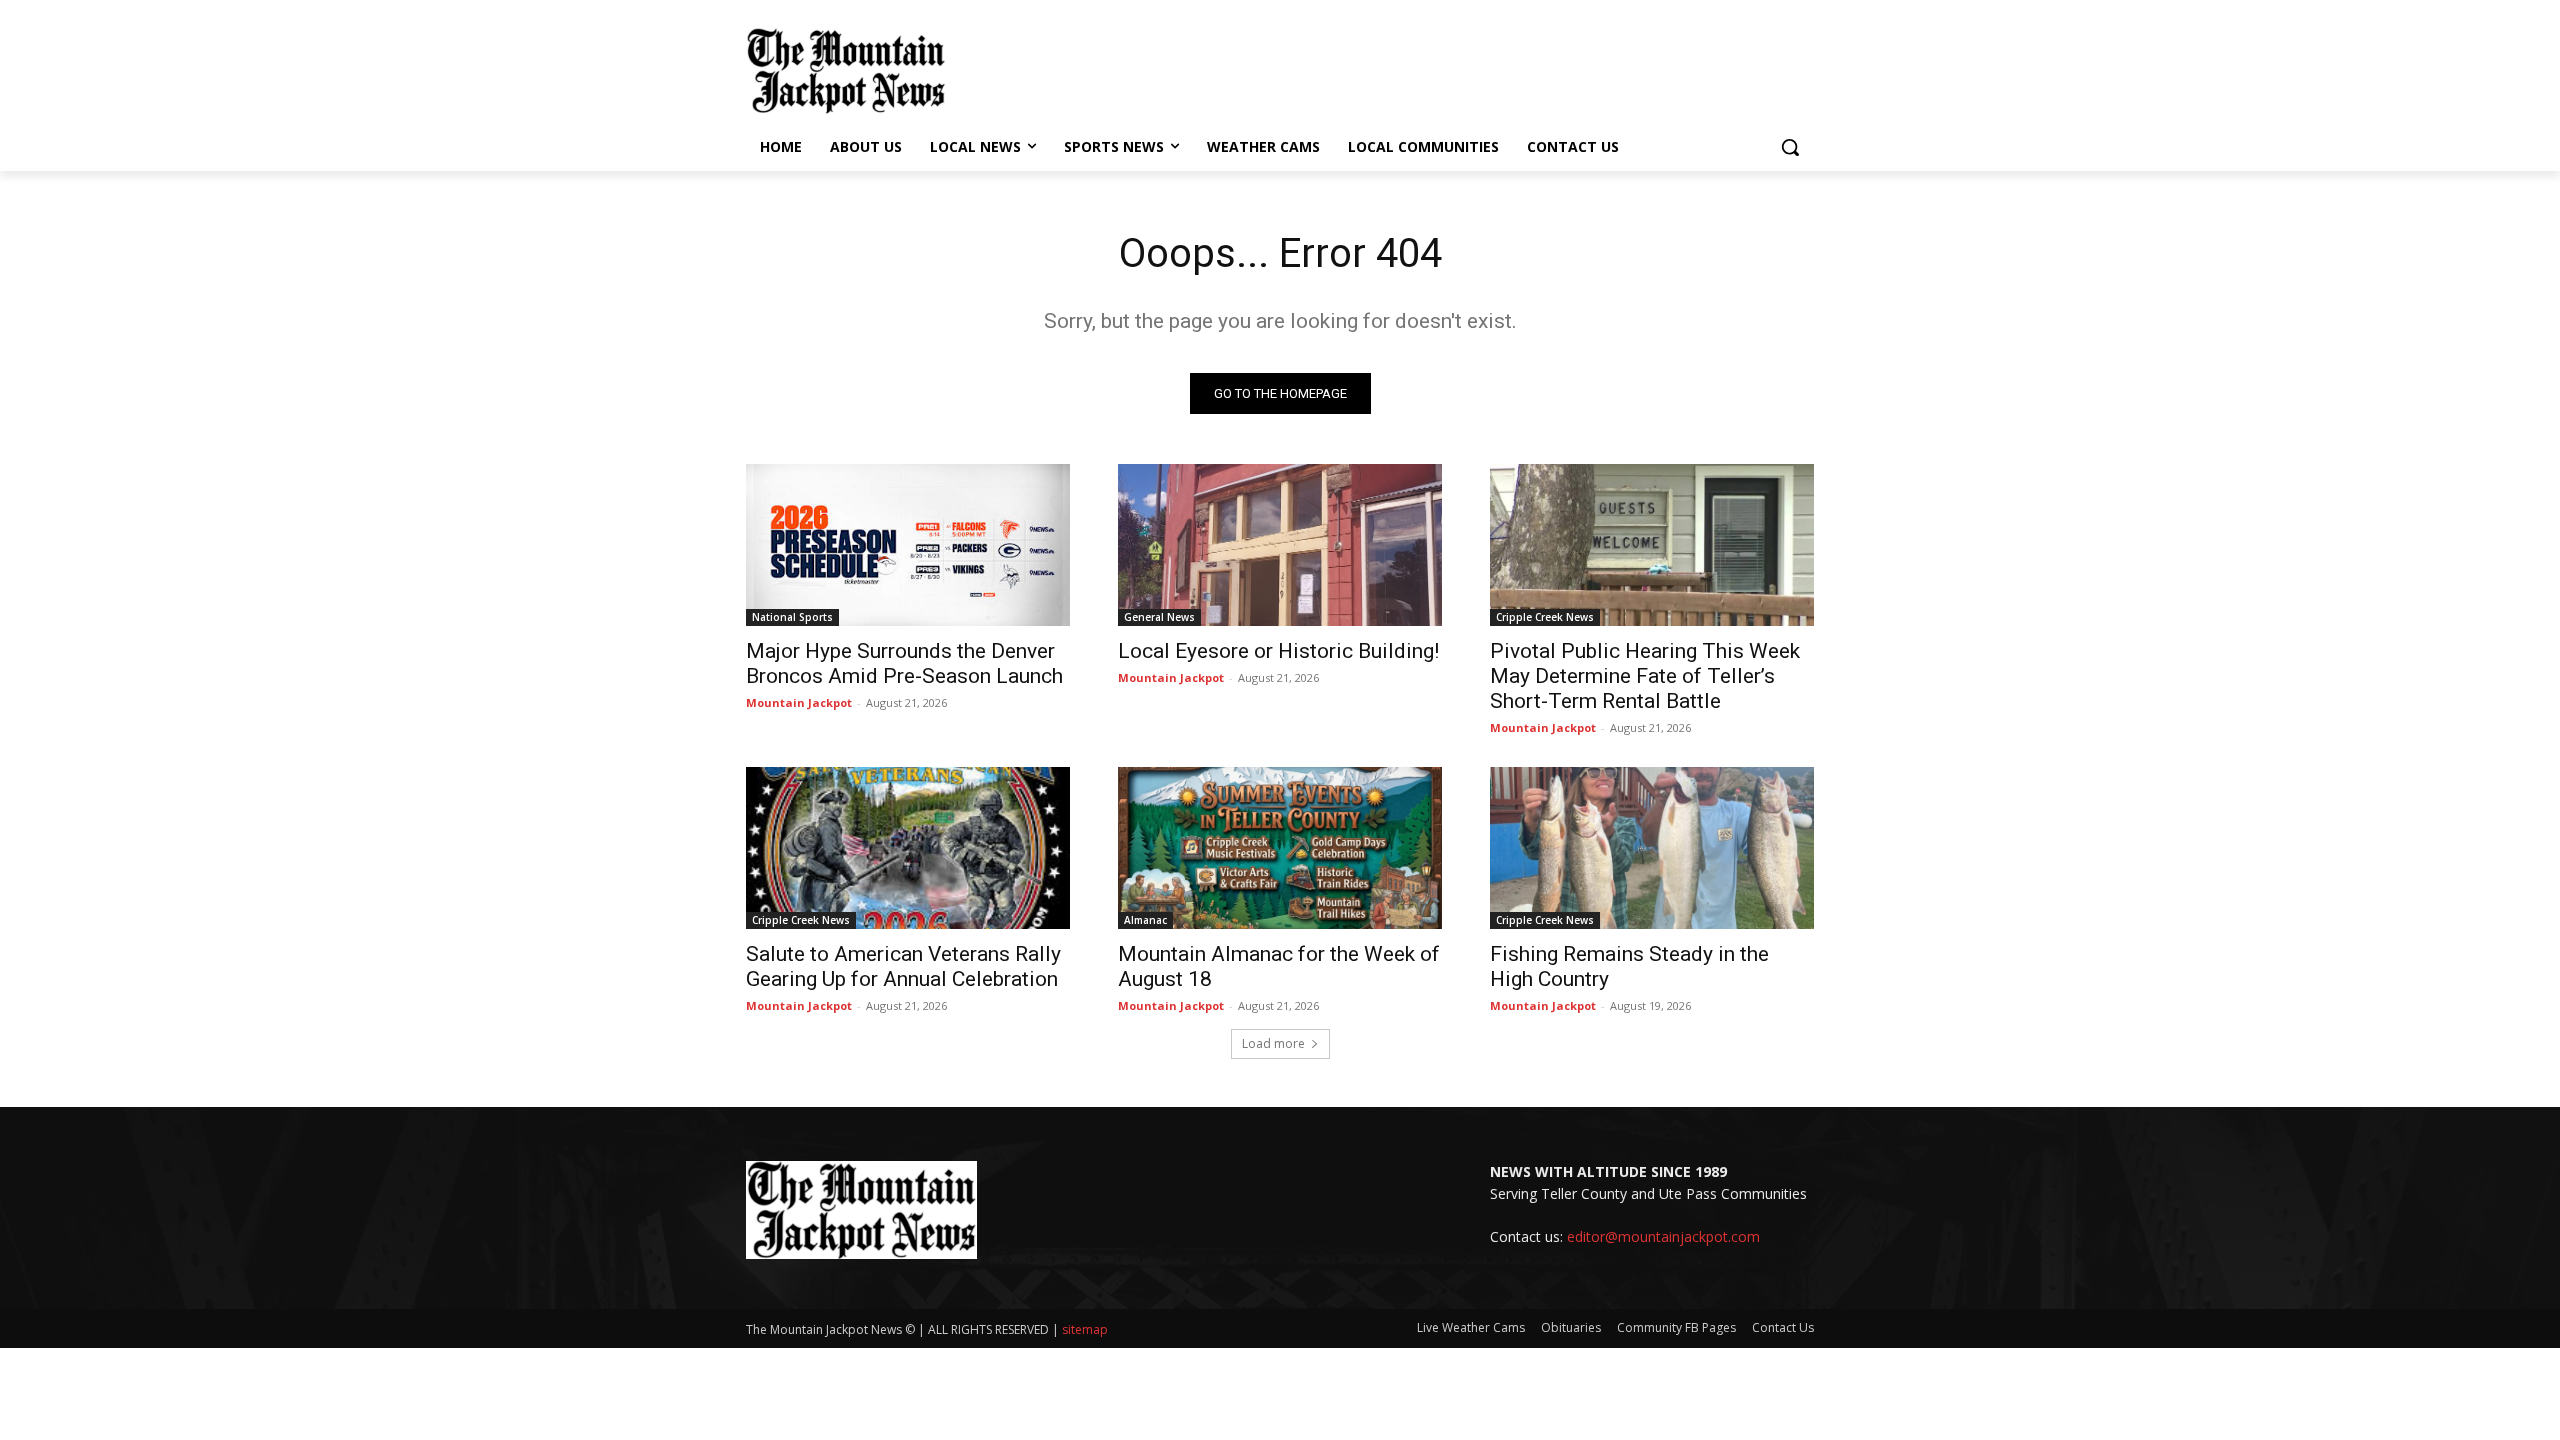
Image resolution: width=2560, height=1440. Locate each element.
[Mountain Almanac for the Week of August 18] (1280, 848)
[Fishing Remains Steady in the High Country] (1652, 848)
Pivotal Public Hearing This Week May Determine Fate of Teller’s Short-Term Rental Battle (1645, 676)
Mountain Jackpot (799, 702)
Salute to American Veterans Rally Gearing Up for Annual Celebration (903, 966)
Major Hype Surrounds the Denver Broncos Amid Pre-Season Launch (904, 663)
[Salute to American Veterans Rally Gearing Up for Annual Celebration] (908, 848)
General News (1159, 617)
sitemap (1085, 1329)
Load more (1273, 1043)
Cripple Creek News (1545, 617)
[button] (1790, 147)
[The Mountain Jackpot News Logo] (846, 71)
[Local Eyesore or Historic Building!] (1280, 545)
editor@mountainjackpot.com (1663, 1236)
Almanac (1145, 920)
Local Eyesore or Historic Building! (1278, 651)
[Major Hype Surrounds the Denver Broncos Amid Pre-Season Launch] (908, 545)
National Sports (792, 617)
